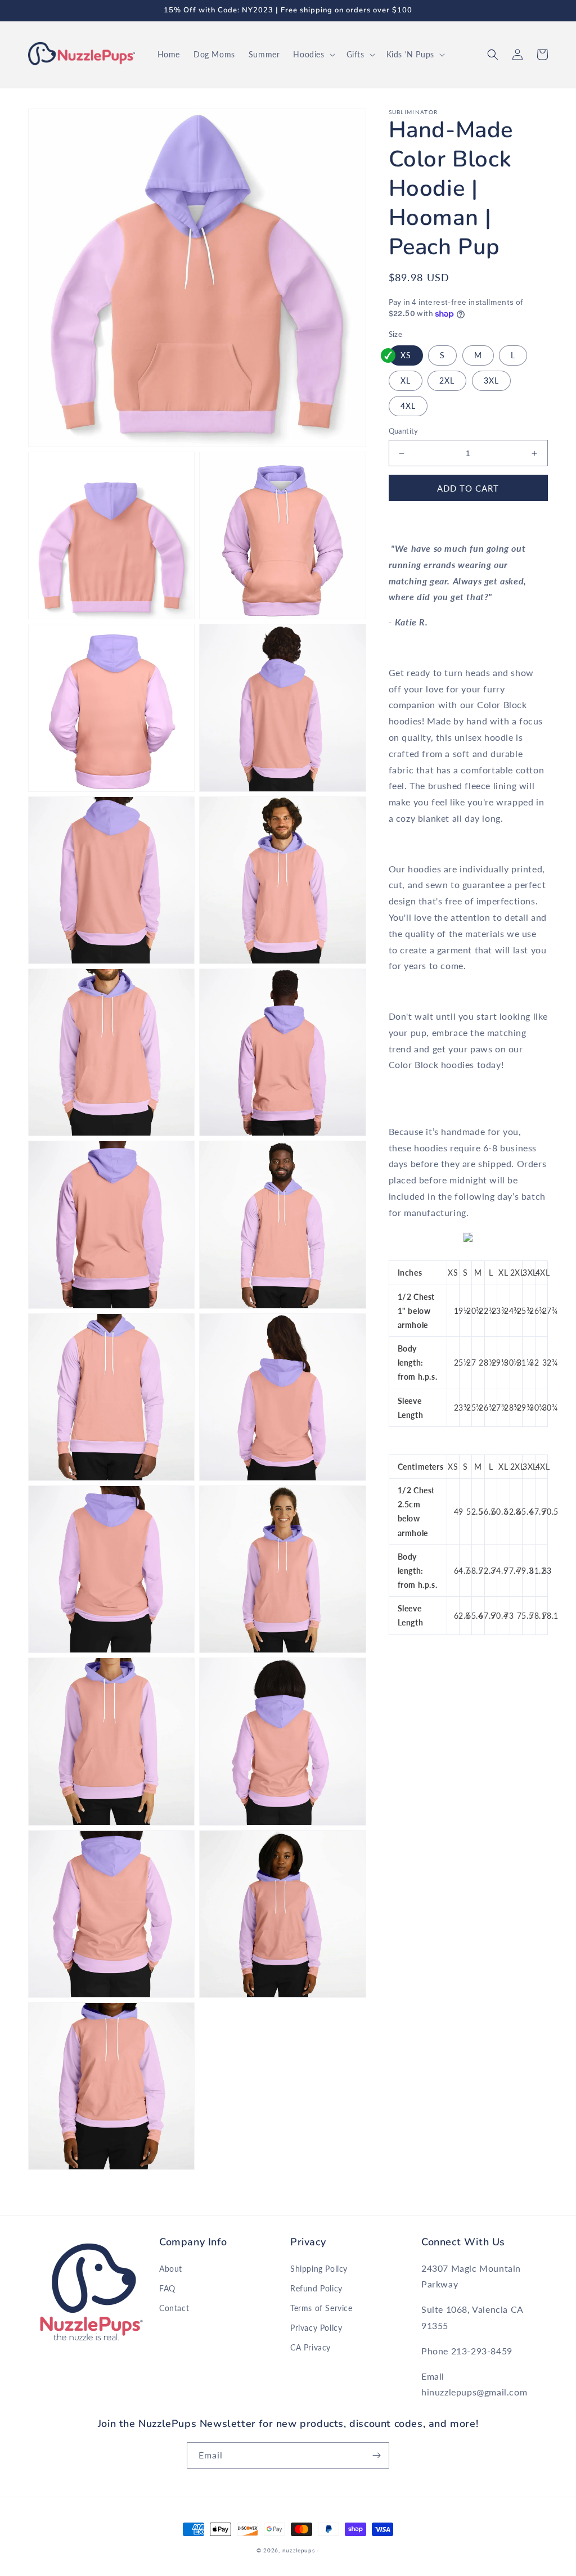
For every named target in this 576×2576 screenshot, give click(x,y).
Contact (174, 2308)
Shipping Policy (319, 2269)
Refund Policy (316, 2288)
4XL (408, 406)
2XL (447, 380)
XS (406, 355)
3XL (491, 380)
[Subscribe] (376, 2455)
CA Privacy (310, 2347)
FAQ (167, 2288)
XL (406, 380)
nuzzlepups (299, 2550)
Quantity (404, 431)
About (171, 2269)
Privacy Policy (316, 2328)
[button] (313, 55)
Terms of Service (321, 2308)
